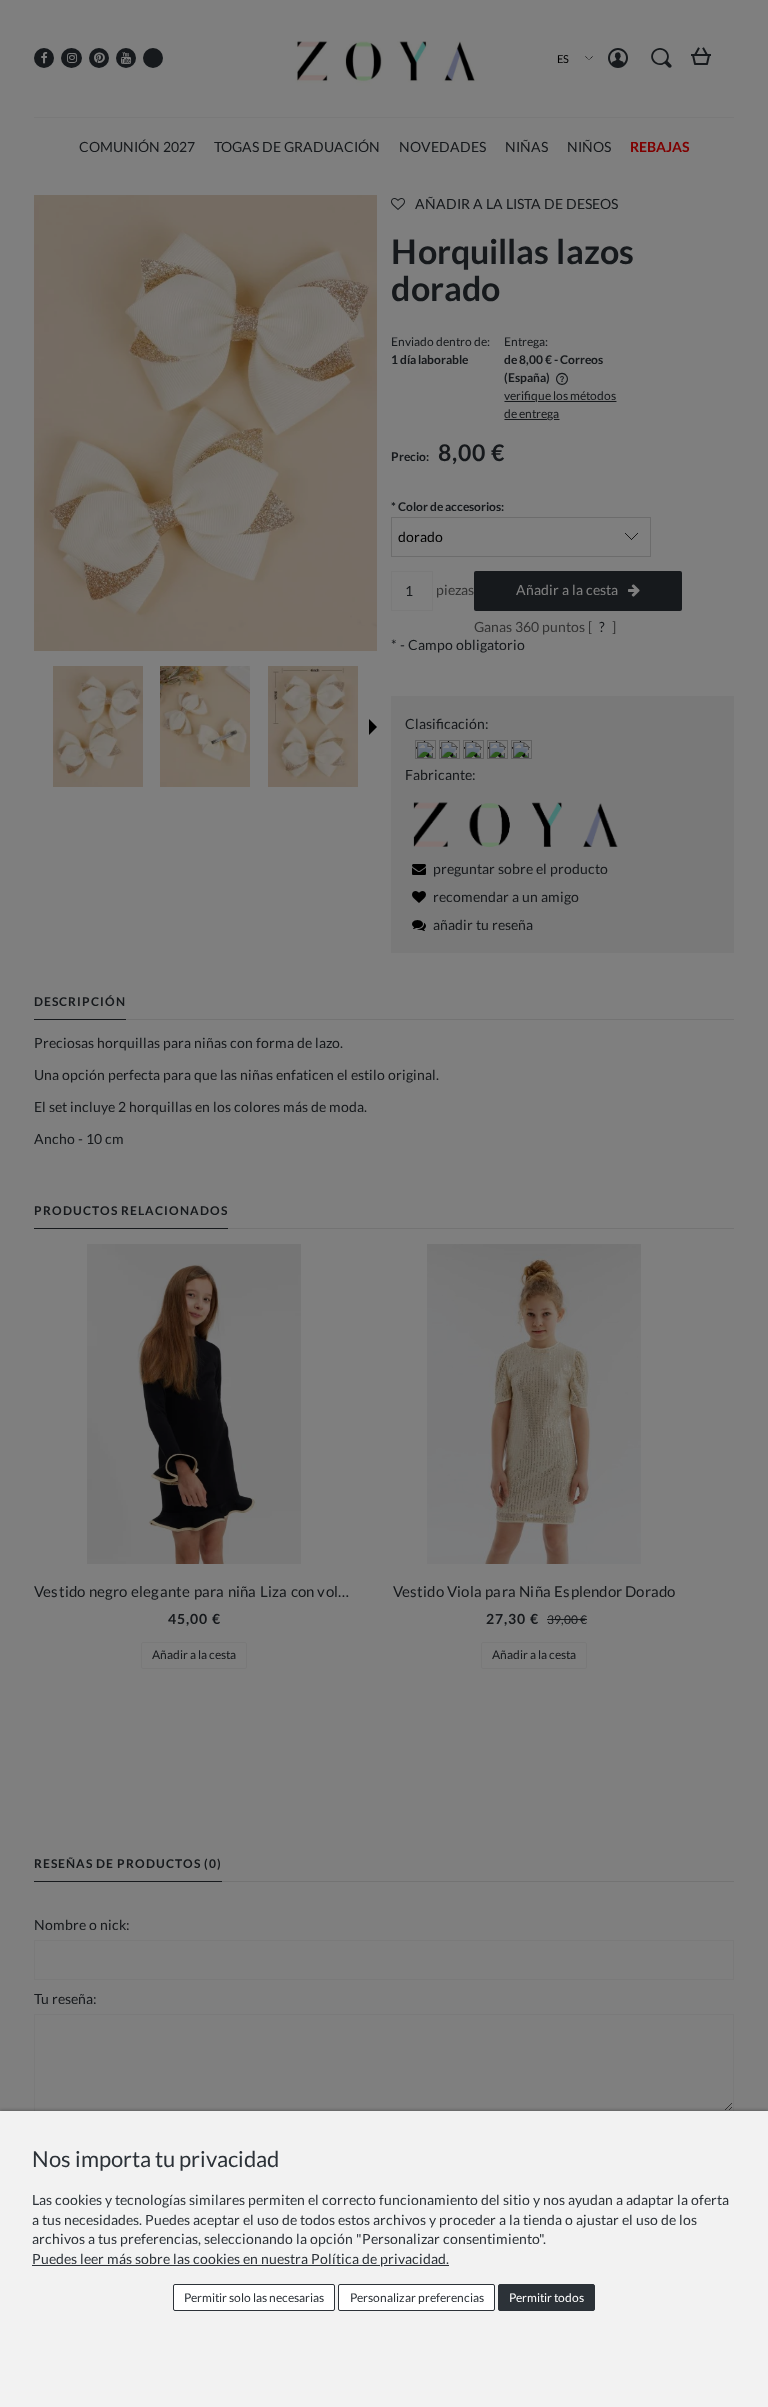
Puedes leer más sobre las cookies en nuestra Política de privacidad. (240, 2258)
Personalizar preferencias (417, 2297)
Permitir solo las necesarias (254, 2297)
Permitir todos (546, 2297)
